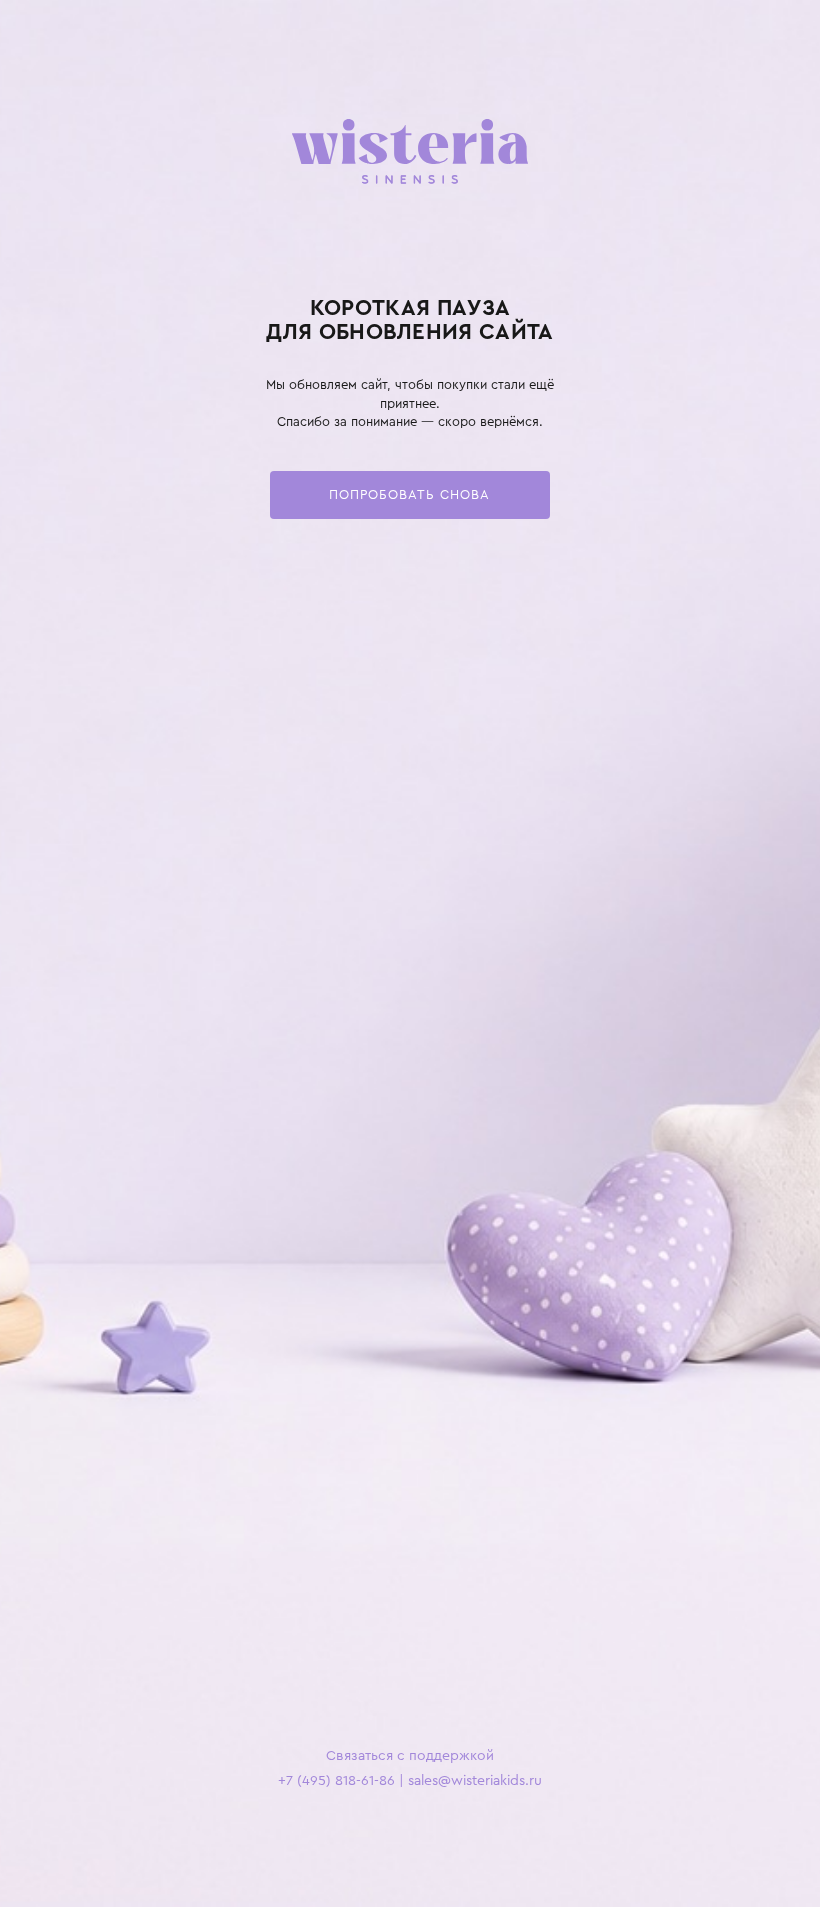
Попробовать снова (409, 494)
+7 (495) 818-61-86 (336, 1780)
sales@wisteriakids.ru (475, 1780)
